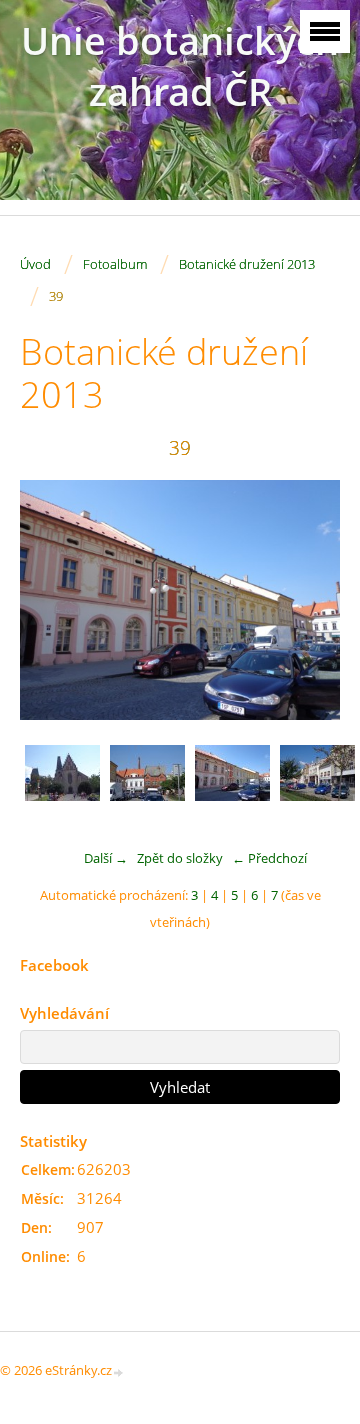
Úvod (35, 264)
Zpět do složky (180, 858)
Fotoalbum (115, 264)
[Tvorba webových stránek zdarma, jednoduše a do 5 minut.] (119, 1371)
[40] (317, 782)
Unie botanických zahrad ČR (180, 66)
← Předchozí (269, 858)
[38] (147, 782)
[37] (62, 782)
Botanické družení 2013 (247, 264)
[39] (232, 782)
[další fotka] (307, 600)
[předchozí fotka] (52, 600)
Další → (106, 858)
